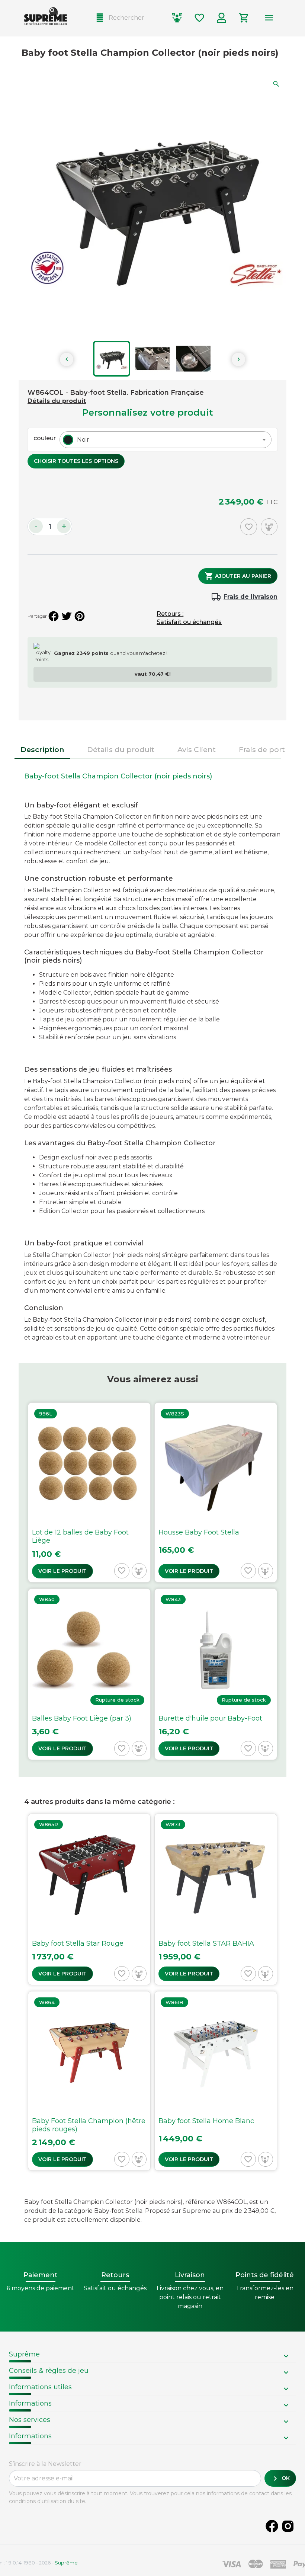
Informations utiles (40, 2387)
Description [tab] (42, 749)
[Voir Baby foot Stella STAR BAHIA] (216, 1900)
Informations (30, 2403)
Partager (54, 616)
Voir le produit (62, 1571)
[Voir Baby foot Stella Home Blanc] (216, 2081)
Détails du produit (57, 401)
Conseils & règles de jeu (49, 2371)
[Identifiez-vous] (222, 18)
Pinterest (80, 616)
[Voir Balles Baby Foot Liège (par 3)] (89, 1674)
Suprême (24, 2354)
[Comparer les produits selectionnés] (177, 18)
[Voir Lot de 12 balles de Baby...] (89, 1492)
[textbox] (81, 440)
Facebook (272, 2526)
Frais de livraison (251, 597)
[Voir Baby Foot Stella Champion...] (89, 2081)
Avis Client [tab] (197, 749)
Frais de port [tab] (262, 749)
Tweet (67, 616)
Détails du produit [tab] (121, 749)
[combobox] (166, 440)
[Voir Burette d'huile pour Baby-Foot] (216, 1674)
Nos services (30, 2420)
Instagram (288, 2526)
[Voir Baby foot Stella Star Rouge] (89, 1900)
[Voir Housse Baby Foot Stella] (216, 1492)
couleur (45, 438)
